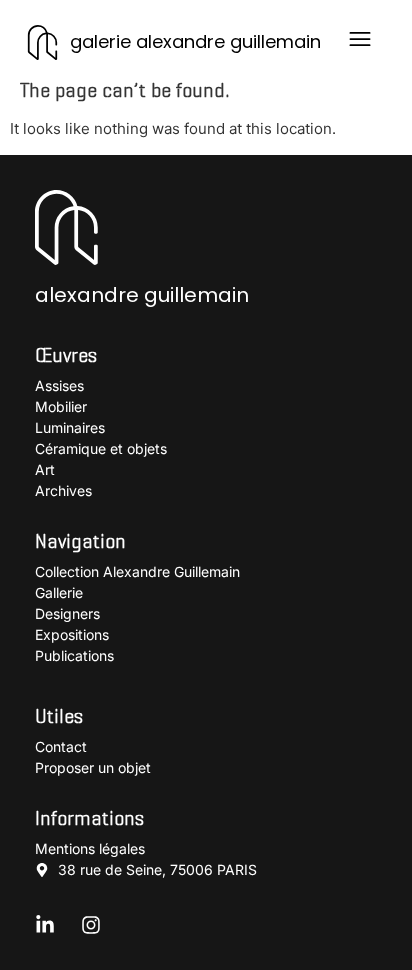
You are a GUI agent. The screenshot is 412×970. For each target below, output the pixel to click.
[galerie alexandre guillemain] (42, 42)
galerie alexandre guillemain (195, 41)
